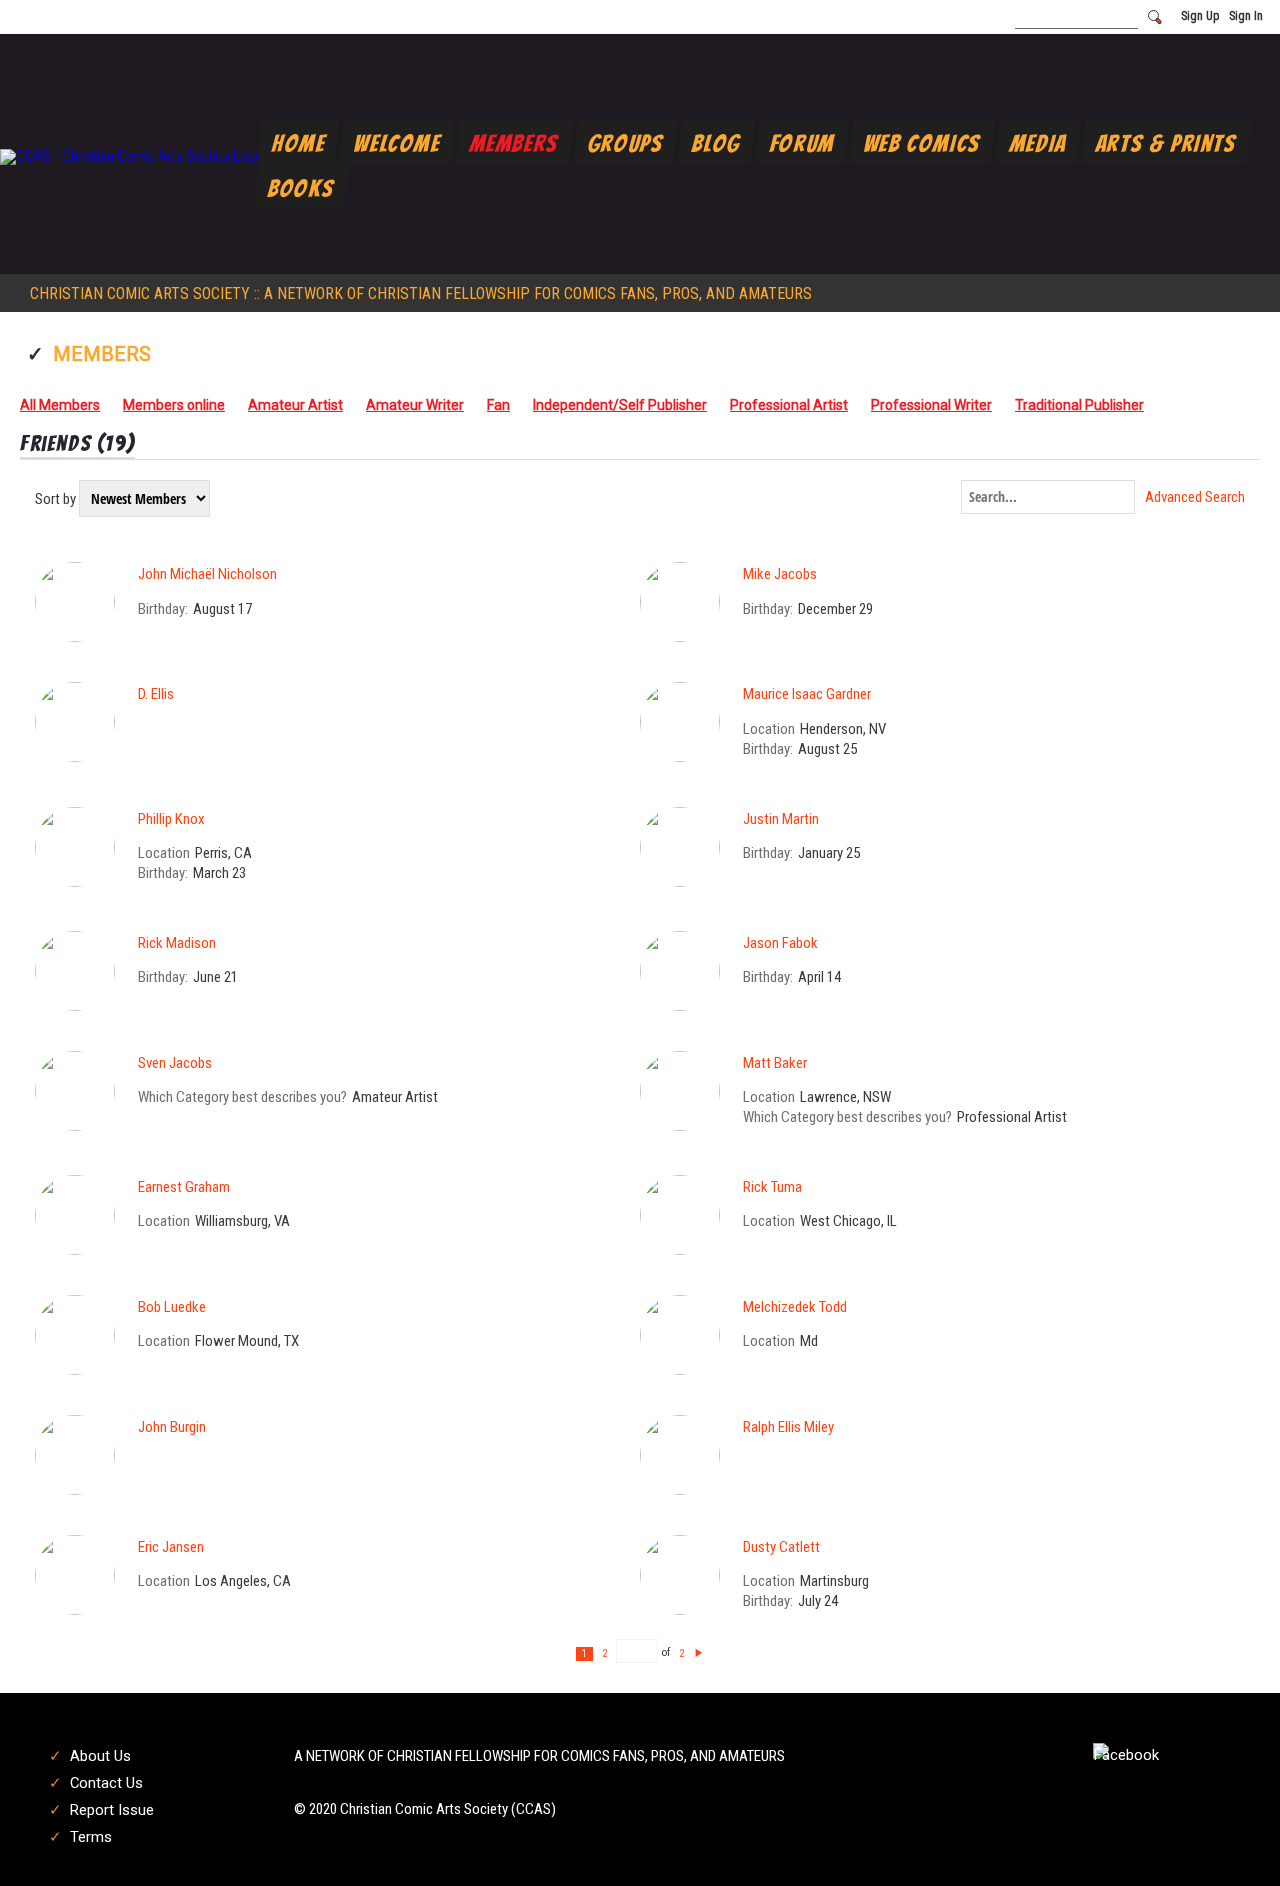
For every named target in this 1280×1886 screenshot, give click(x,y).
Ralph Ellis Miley (788, 1427)
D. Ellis (156, 694)
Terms (91, 1837)
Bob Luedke (172, 1307)
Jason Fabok (780, 943)
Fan (498, 405)
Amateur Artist (295, 405)
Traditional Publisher (1079, 405)
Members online (174, 405)
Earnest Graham (184, 1187)
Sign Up (1200, 16)
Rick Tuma (772, 1187)
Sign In (1246, 16)
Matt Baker (775, 1063)
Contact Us (106, 1783)
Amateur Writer (415, 405)
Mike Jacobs (780, 574)
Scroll (1230, 1838)
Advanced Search (1195, 497)
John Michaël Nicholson (207, 574)
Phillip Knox (171, 819)
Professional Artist (789, 405)
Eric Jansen (171, 1547)
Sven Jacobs (175, 1063)
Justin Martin (781, 819)
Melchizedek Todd (795, 1307)
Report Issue (112, 1810)
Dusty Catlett (781, 1547)
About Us (100, 1756)
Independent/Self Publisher (620, 405)
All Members (60, 405)
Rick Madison (177, 943)
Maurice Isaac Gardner (807, 694)
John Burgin (172, 1427)
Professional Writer (931, 405)
